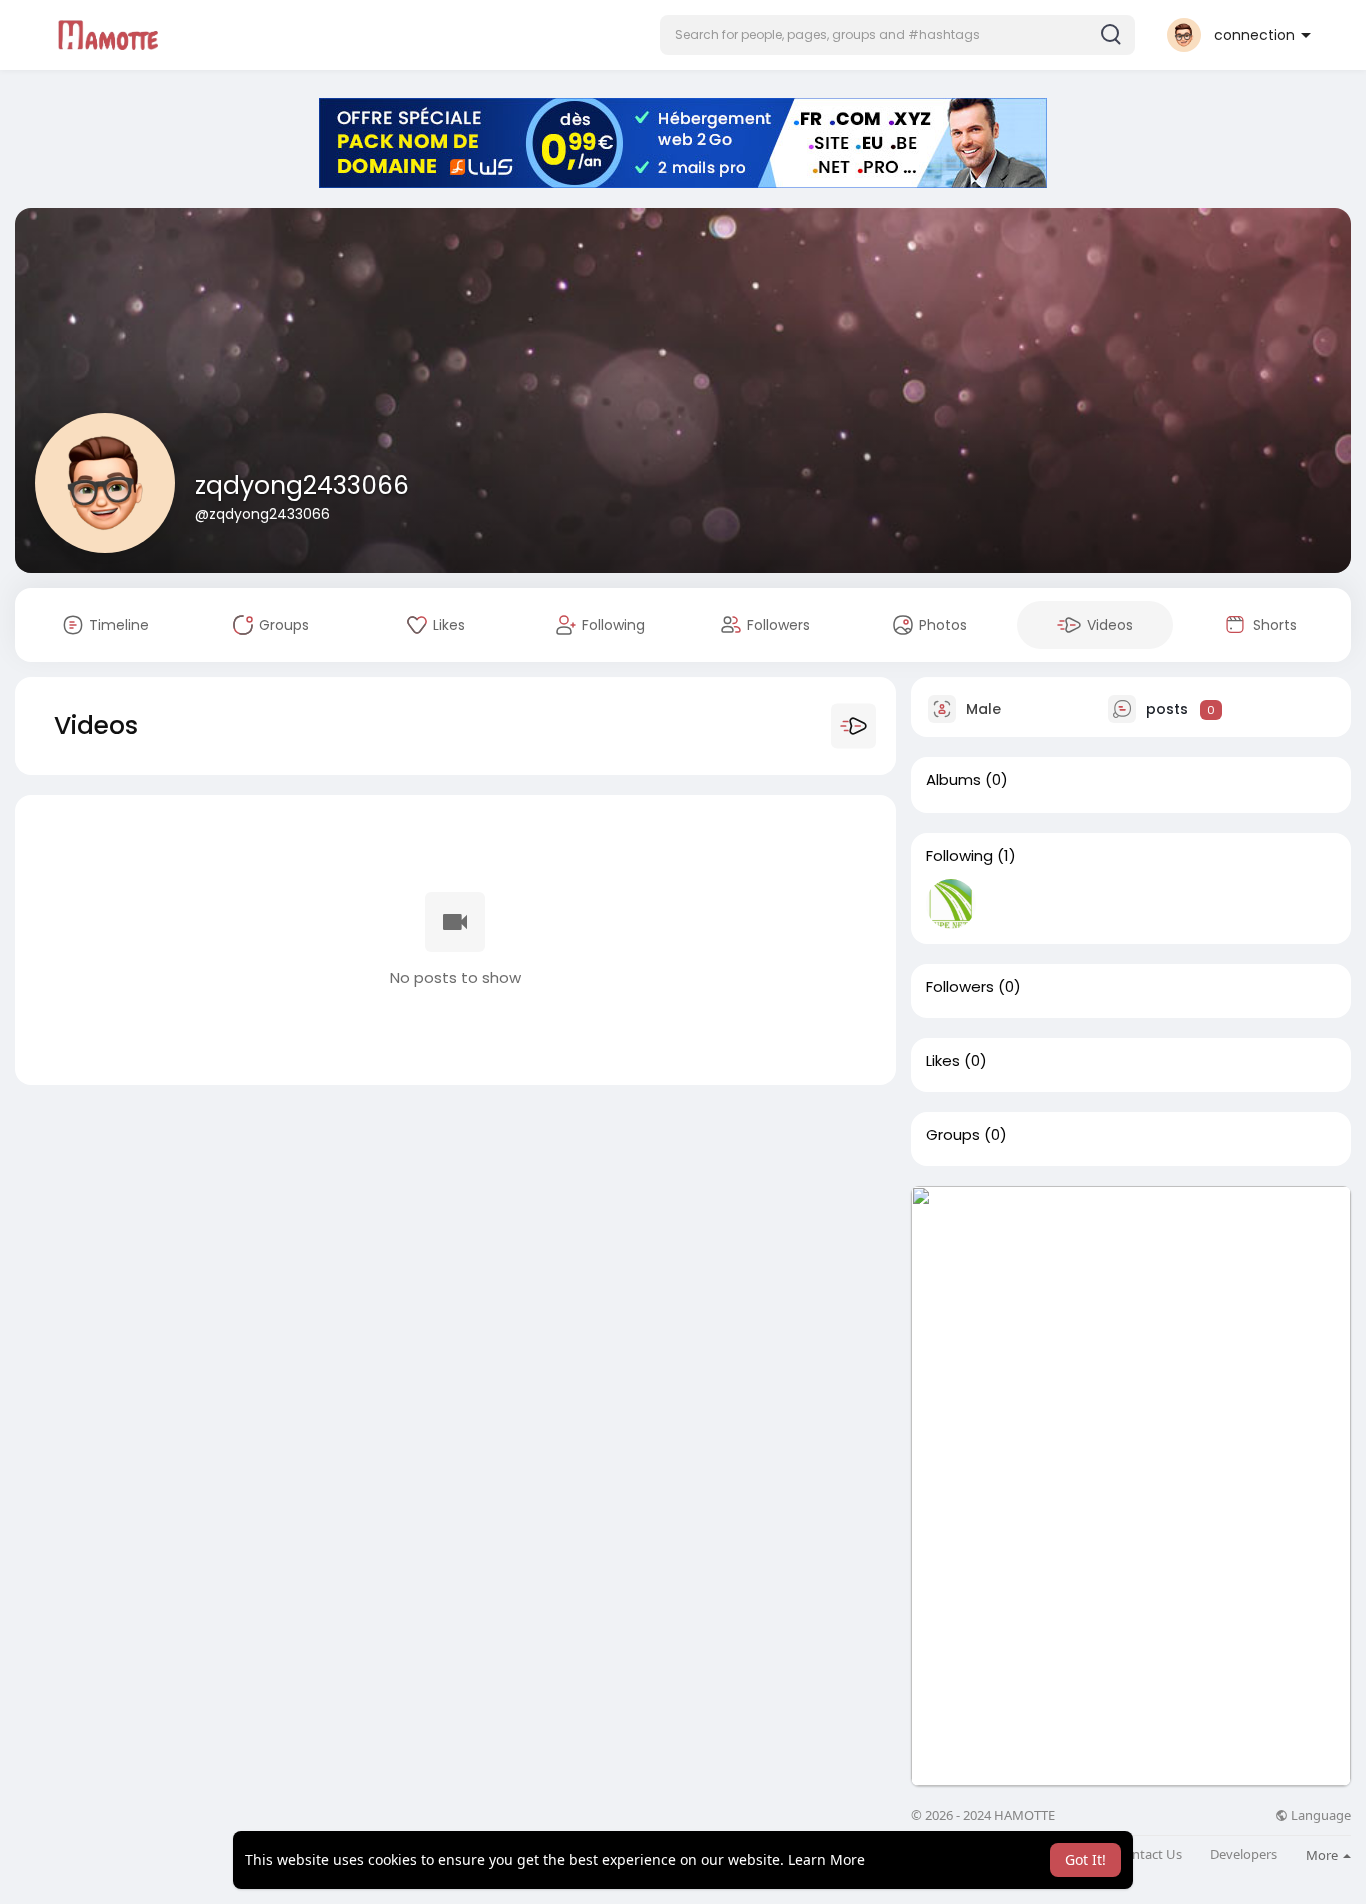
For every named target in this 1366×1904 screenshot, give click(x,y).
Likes (943, 1061)
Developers (1243, 1854)
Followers (960, 987)
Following (959, 856)
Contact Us (1149, 1854)
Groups (953, 1135)
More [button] (1323, 1855)
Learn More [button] (826, 1859)
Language (1319, 1815)
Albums (953, 780)
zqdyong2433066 (302, 485)
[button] (897, 35)
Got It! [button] (1085, 1859)
